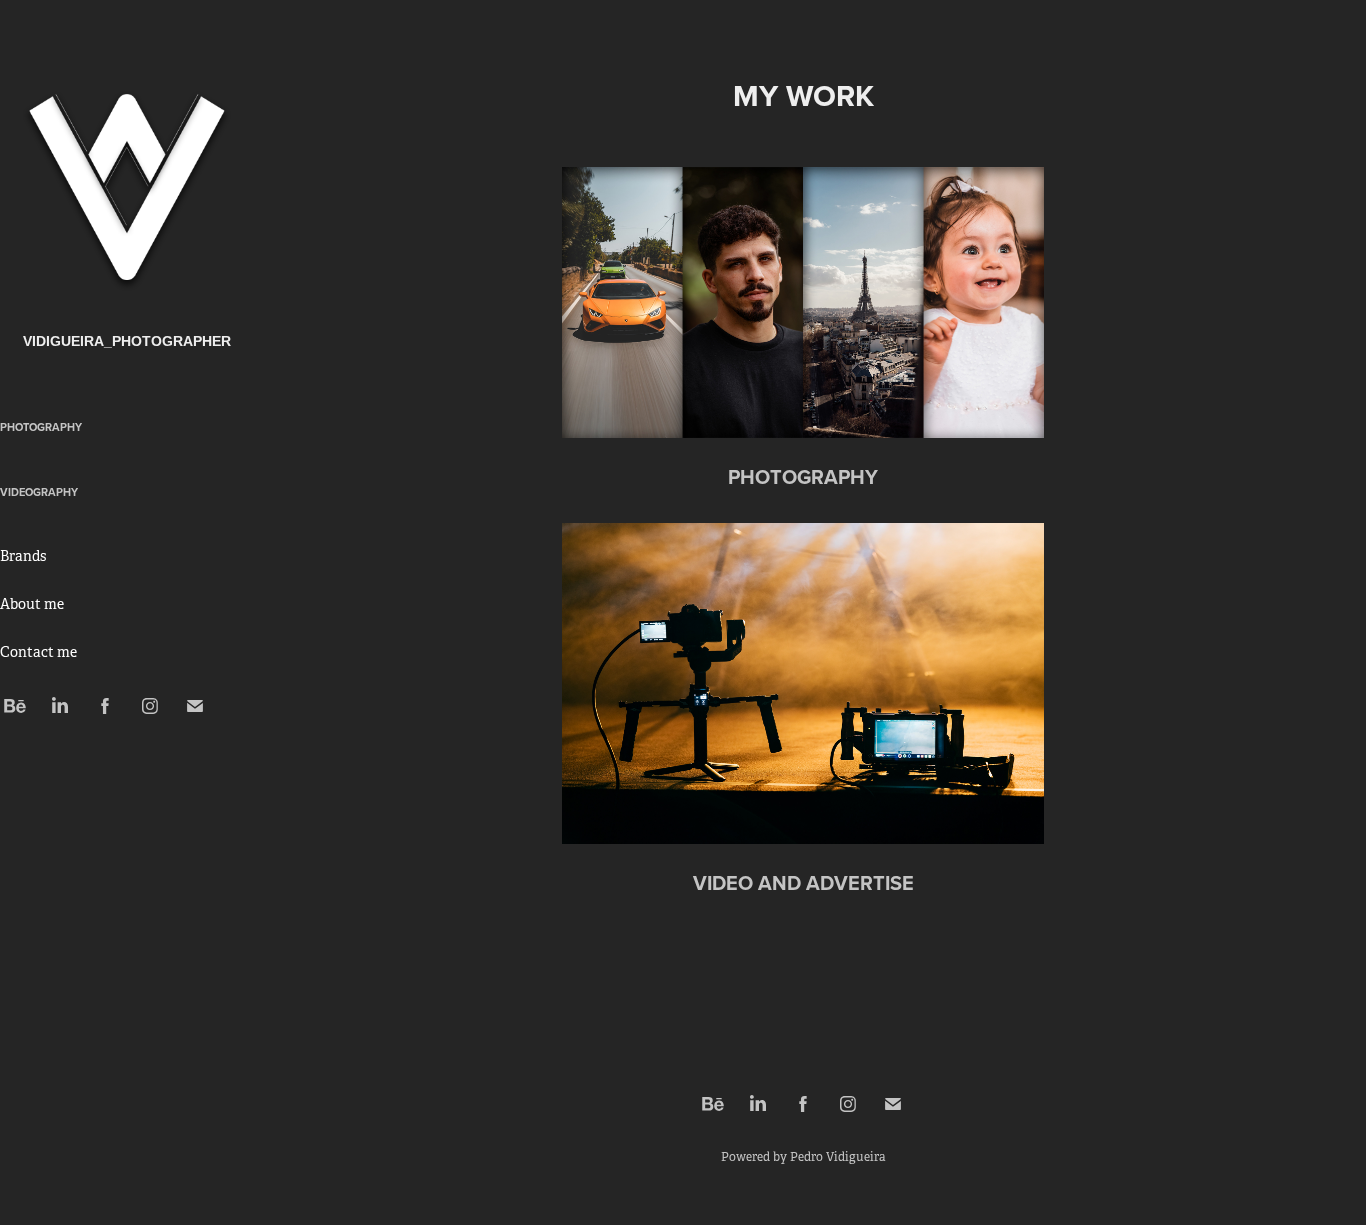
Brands (23, 556)
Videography (39, 492)
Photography (41, 427)
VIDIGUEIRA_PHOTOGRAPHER (127, 341)
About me (32, 604)
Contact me (38, 652)
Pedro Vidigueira (837, 1157)
